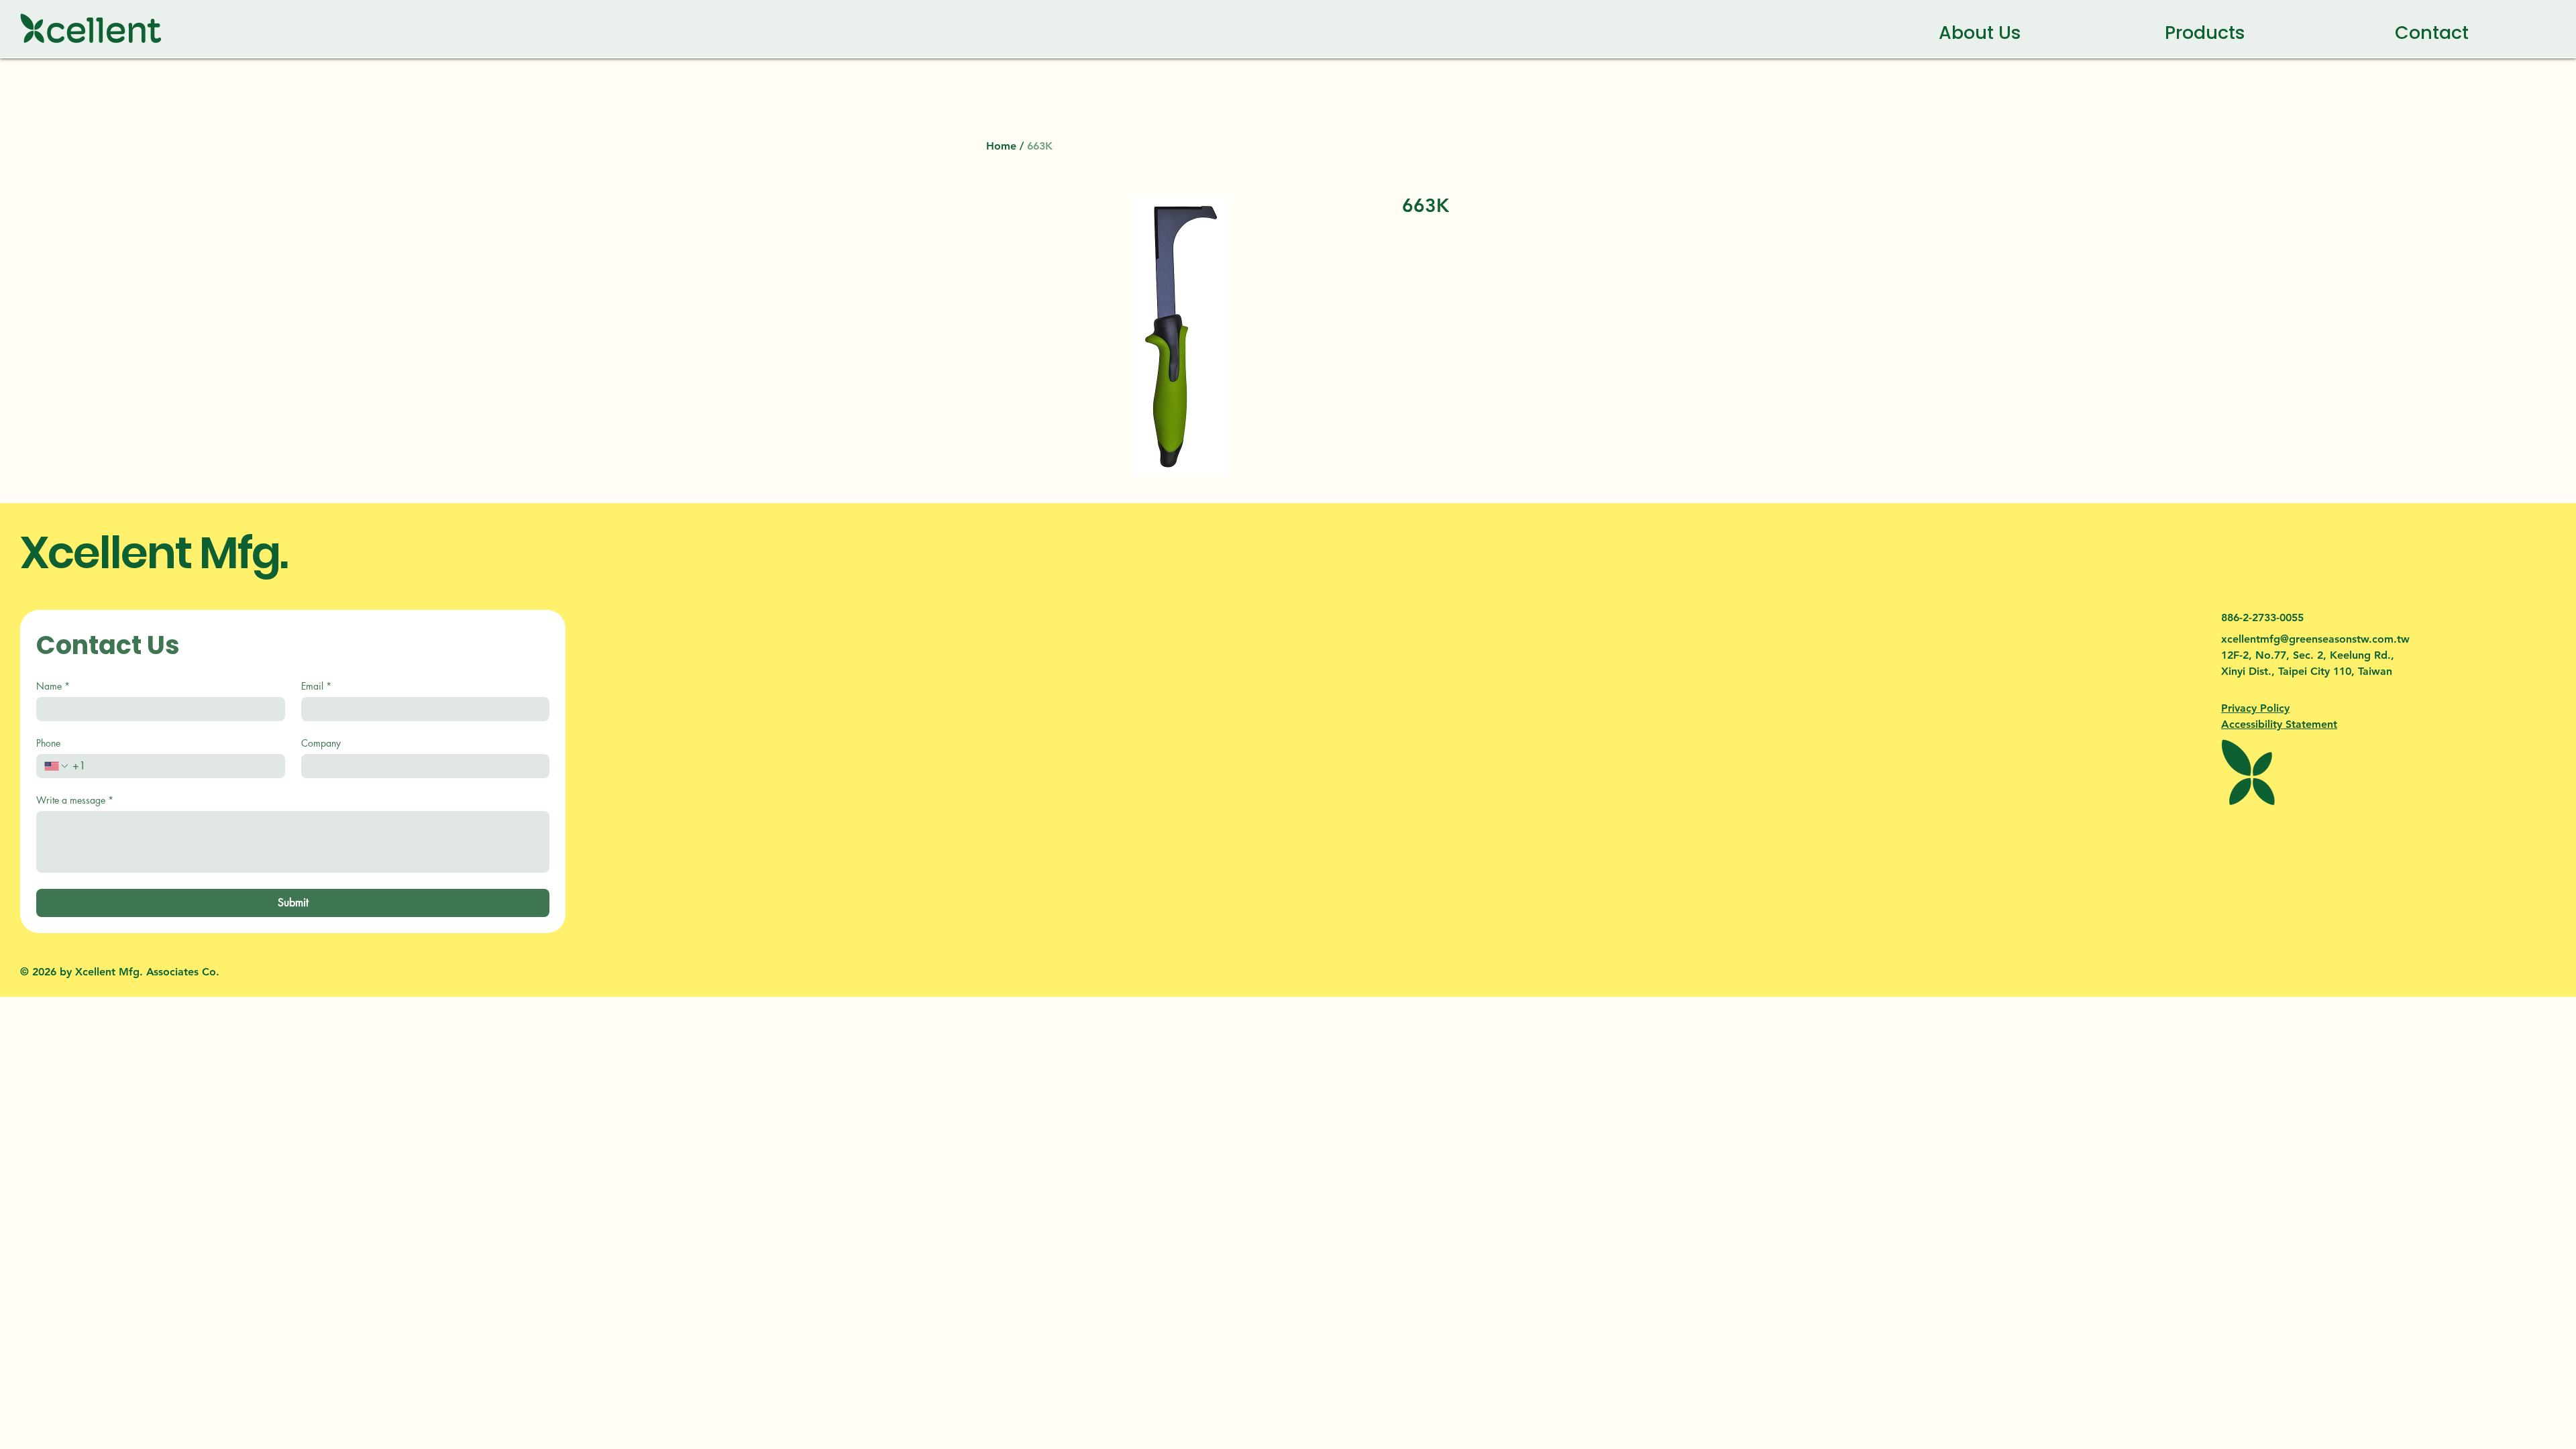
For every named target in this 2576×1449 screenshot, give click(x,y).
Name (53, 686)
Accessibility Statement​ (2279, 724)
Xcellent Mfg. (154, 553)
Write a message (75, 800)
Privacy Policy (2255, 708)
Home (1001, 146)
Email (316, 686)
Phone (48, 743)
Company (321, 743)
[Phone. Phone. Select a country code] (57, 766)
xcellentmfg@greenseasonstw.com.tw (2315, 639)
